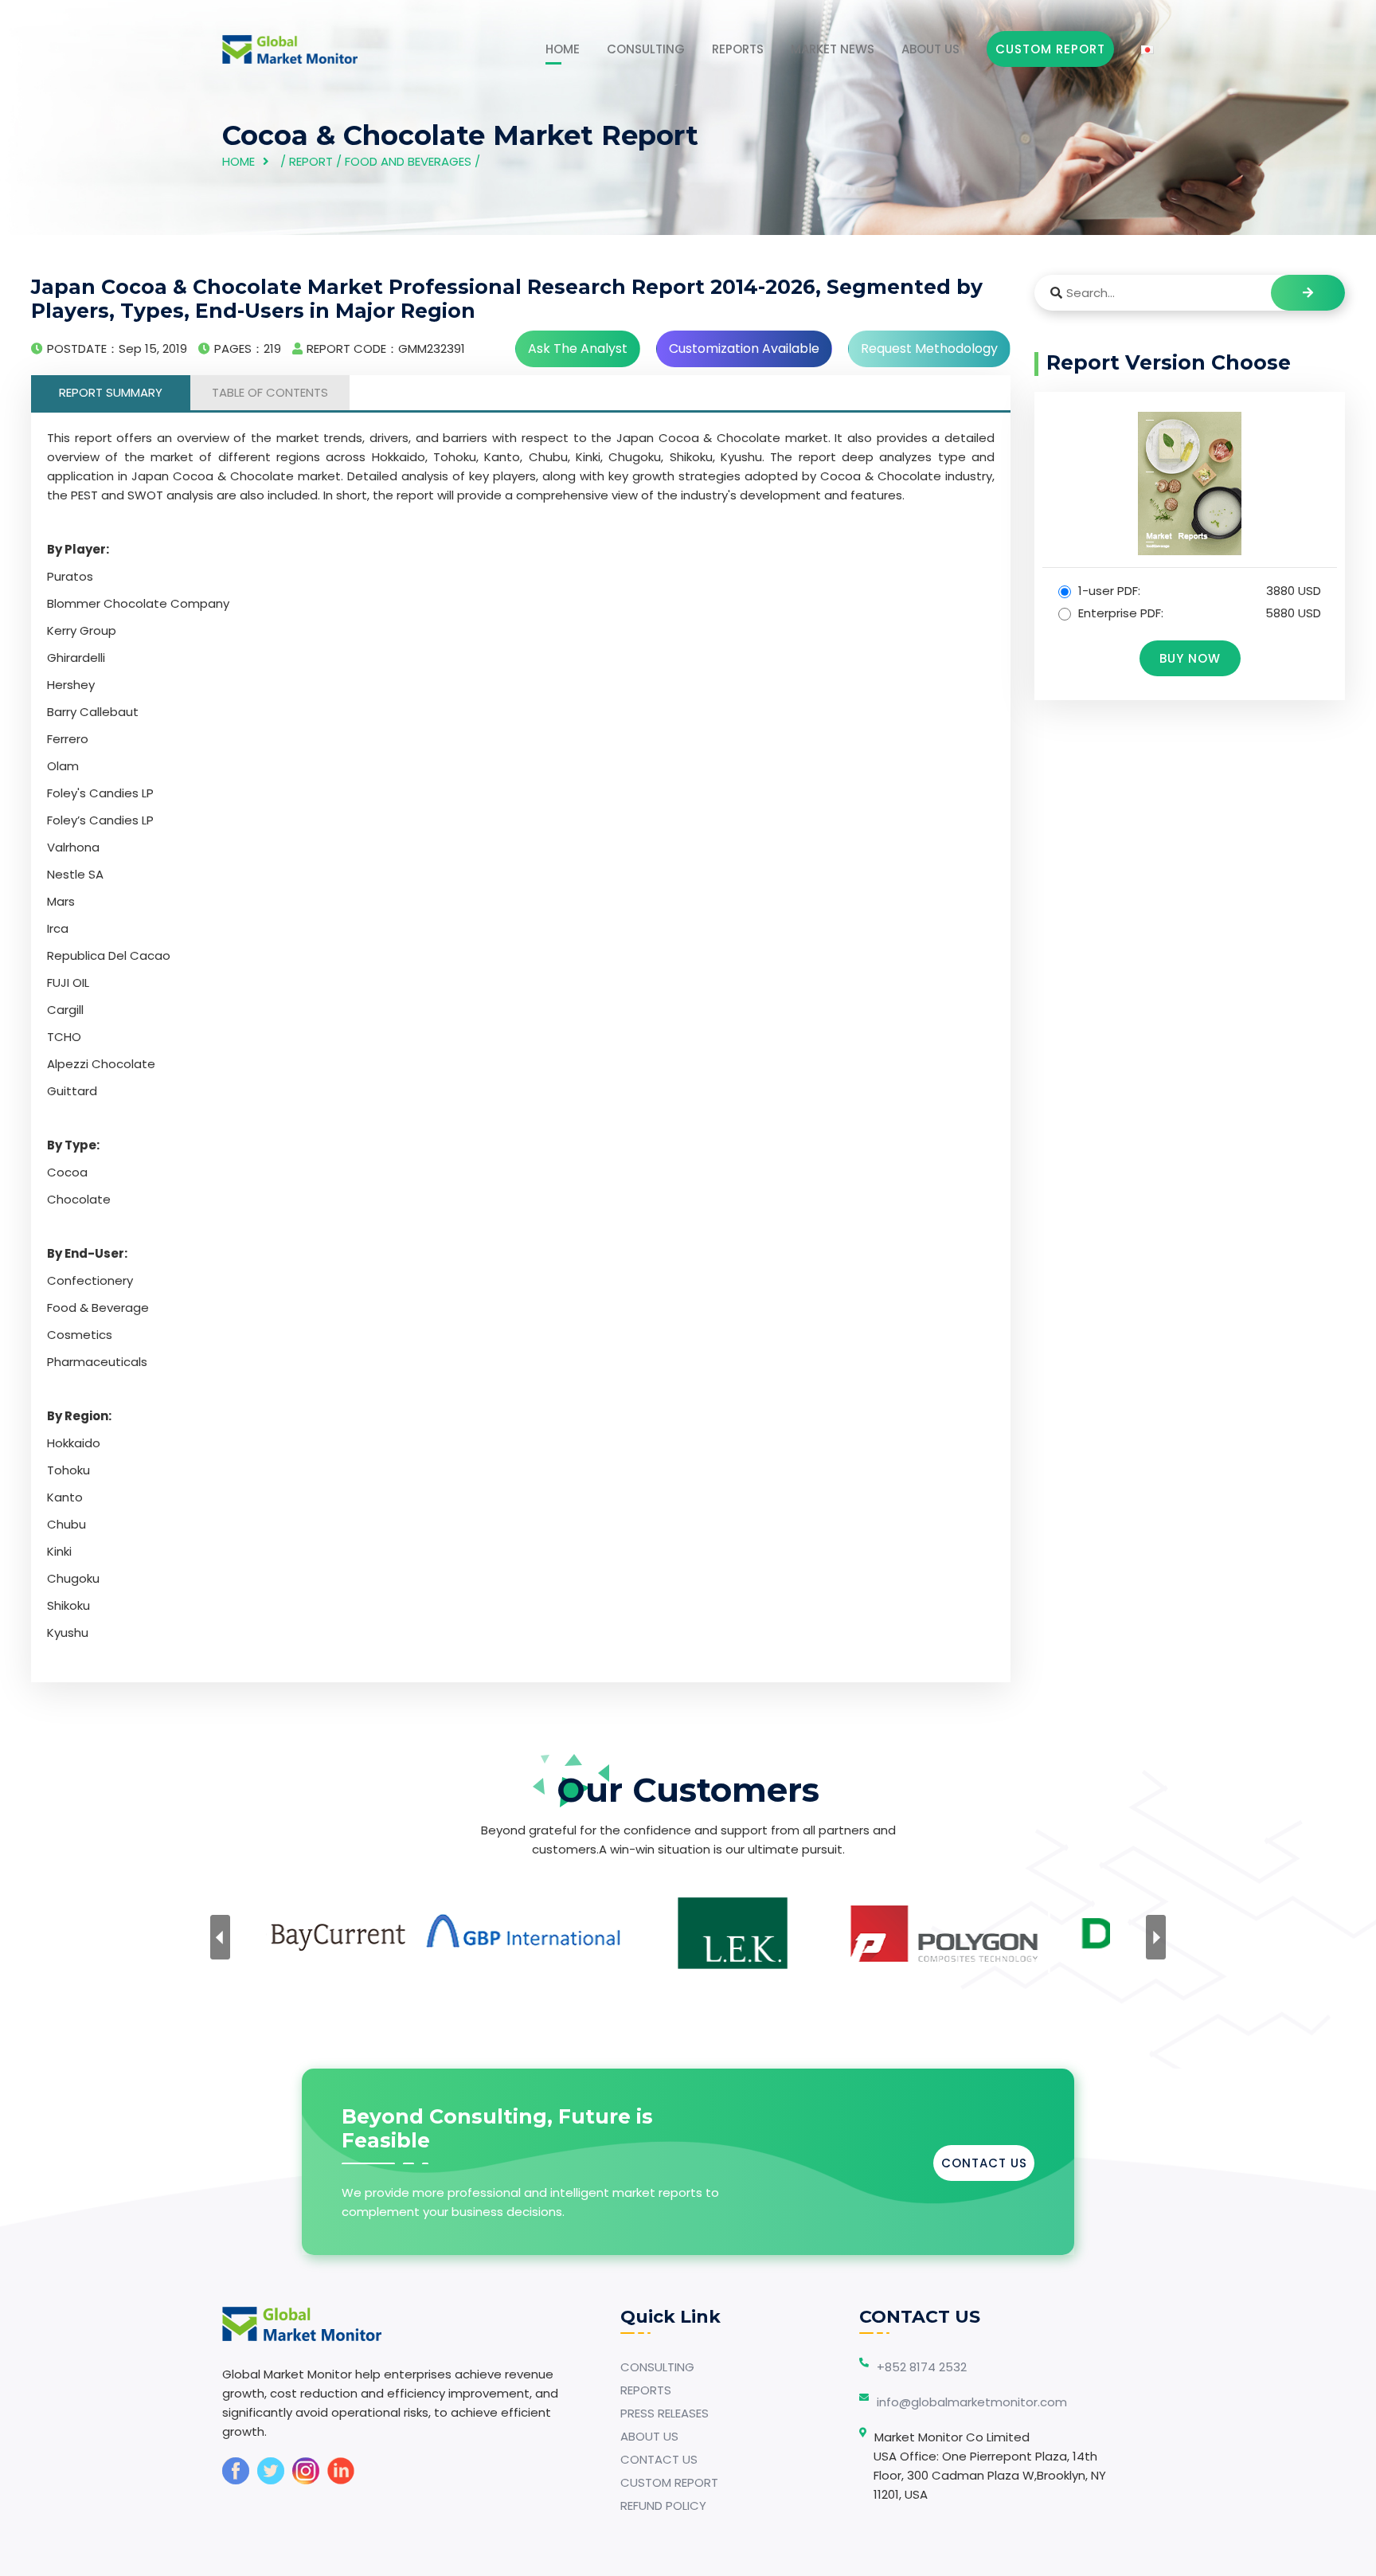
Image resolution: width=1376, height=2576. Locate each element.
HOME (563, 49)
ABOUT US (930, 49)
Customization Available (744, 348)
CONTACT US (984, 2163)
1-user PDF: (1198, 591)
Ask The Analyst (578, 348)
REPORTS (738, 49)
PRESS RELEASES (665, 2413)
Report (311, 161)
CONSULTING (646, 49)
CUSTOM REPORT (669, 2482)
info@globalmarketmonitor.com (972, 2402)
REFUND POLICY (663, 2506)
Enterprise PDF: (1198, 613)
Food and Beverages (408, 161)
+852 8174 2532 (922, 2367)
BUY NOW (1190, 658)
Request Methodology (929, 348)
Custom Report (1050, 49)
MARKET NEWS (833, 49)
